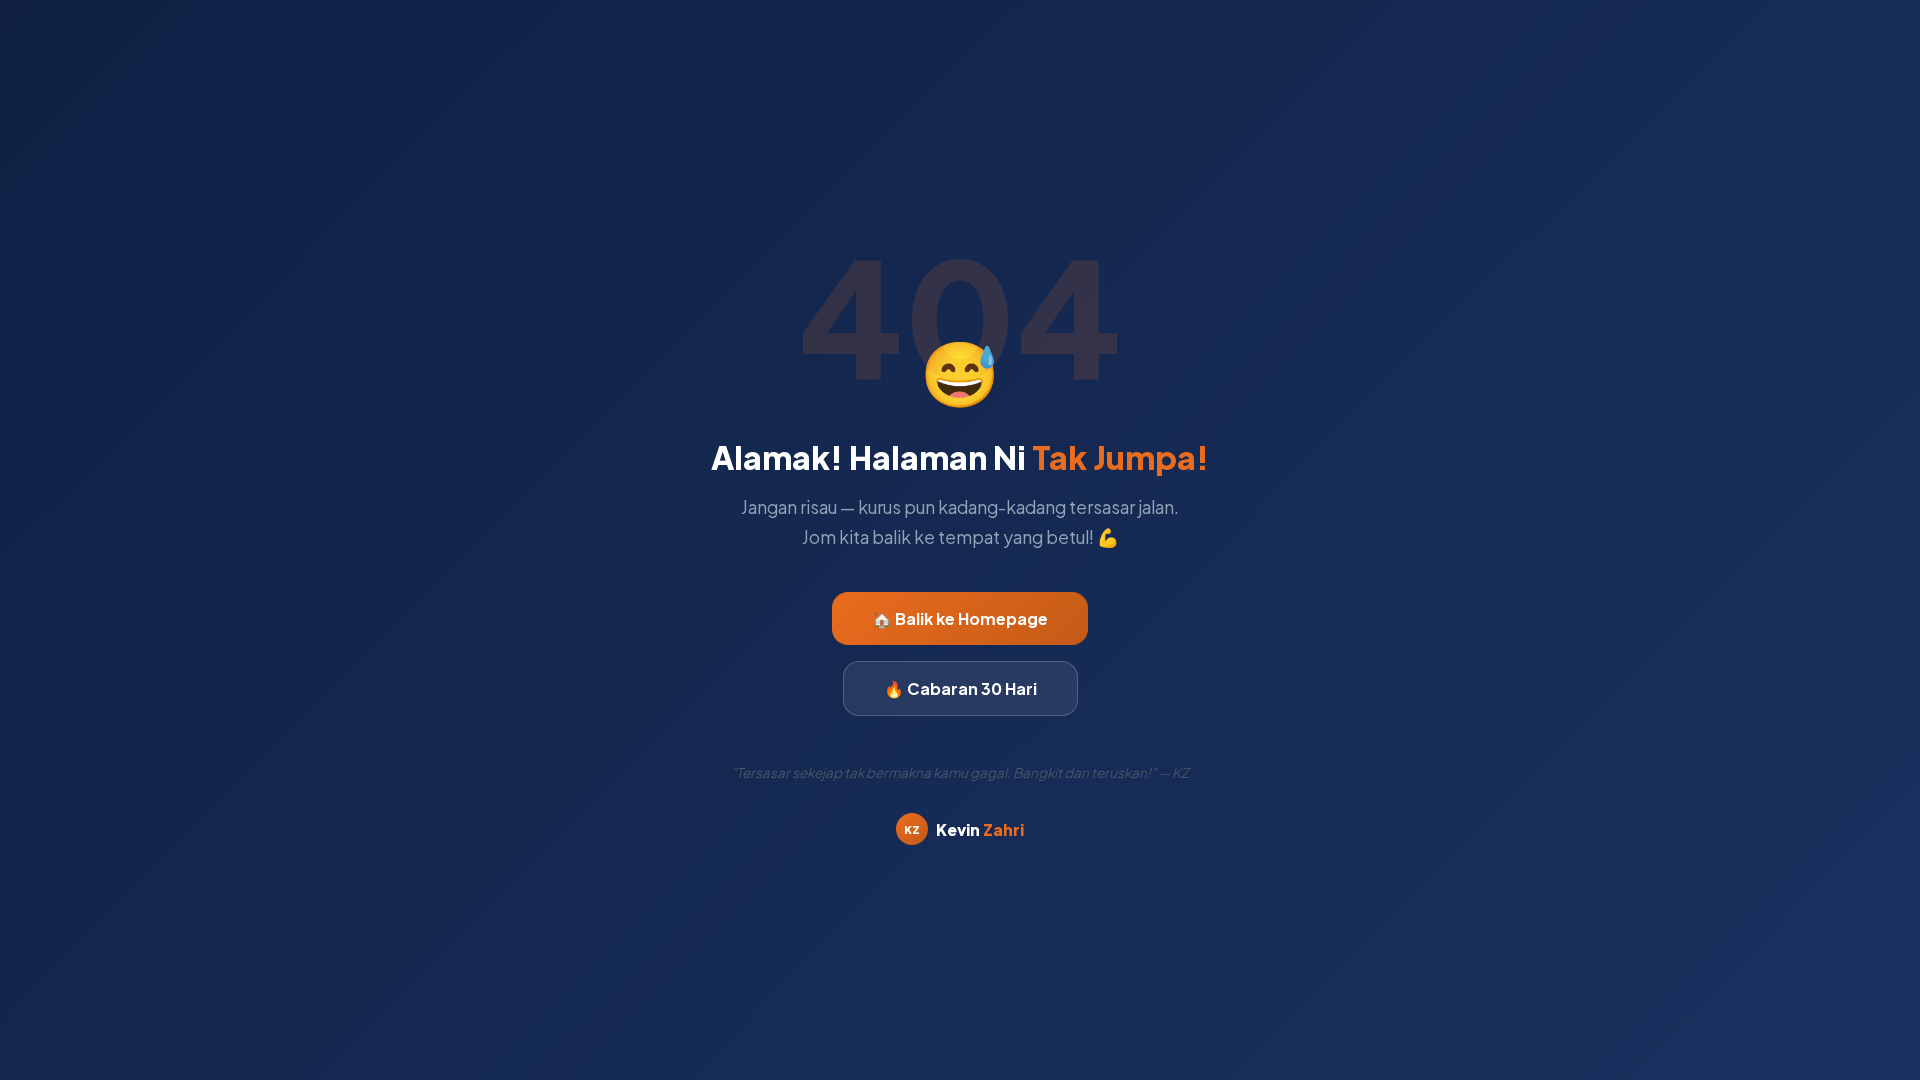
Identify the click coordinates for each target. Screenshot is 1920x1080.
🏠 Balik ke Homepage (960, 618)
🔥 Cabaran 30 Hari (960, 688)
